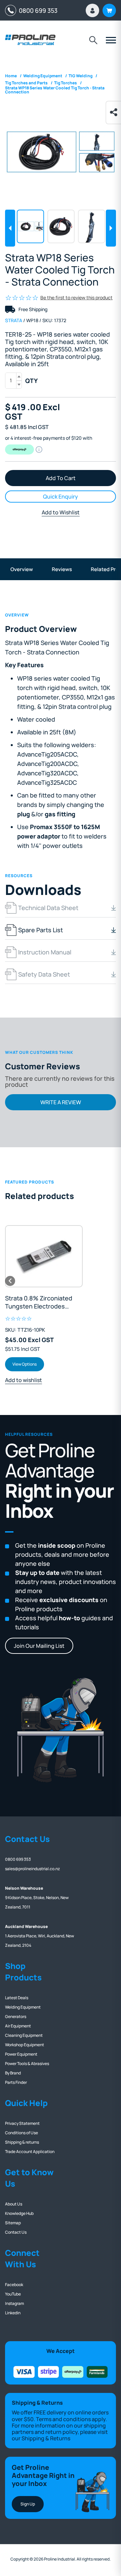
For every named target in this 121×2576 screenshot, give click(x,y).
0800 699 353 (37, 10)
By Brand (13, 2073)
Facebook (14, 2285)
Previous (10, 228)
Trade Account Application (30, 2152)
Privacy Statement (22, 2123)
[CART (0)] (109, 10)
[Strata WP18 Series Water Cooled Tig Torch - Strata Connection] (61, 152)
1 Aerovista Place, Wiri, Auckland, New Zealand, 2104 (39, 1936)
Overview (22, 569)
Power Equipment (21, 2054)
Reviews (62, 569)
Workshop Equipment (25, 2045)
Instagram (14, 2303)
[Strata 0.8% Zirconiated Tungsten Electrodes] (44, 1256)
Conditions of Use (22, 2133)
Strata (14, 320)
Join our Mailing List (39, 1646)
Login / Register (92, 10)
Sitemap (13, 2223)
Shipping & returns (22, 2142)
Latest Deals (17, 1998)
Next (111, 228)
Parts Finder (16, 2082)
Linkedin (13, 2313)
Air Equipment (18, 2026)
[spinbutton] (13, 381)
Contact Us (16, 2232)
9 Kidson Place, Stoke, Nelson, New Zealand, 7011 (37, 1898)
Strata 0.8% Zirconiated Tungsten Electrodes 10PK (39, 1302)
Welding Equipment (23, 2007)
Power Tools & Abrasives (27, 2064)
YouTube (13, 2294)
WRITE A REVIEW (61, 1102)
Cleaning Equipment (24, 2035)
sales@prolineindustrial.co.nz (32, 1869)
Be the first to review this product (76, 297)
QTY (31, 381)
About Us (14, 2204)
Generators (16, 2016)
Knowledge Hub (19, 2213)
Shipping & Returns (46, 2438)
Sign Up (28, 2504)
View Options (25, 1364)
